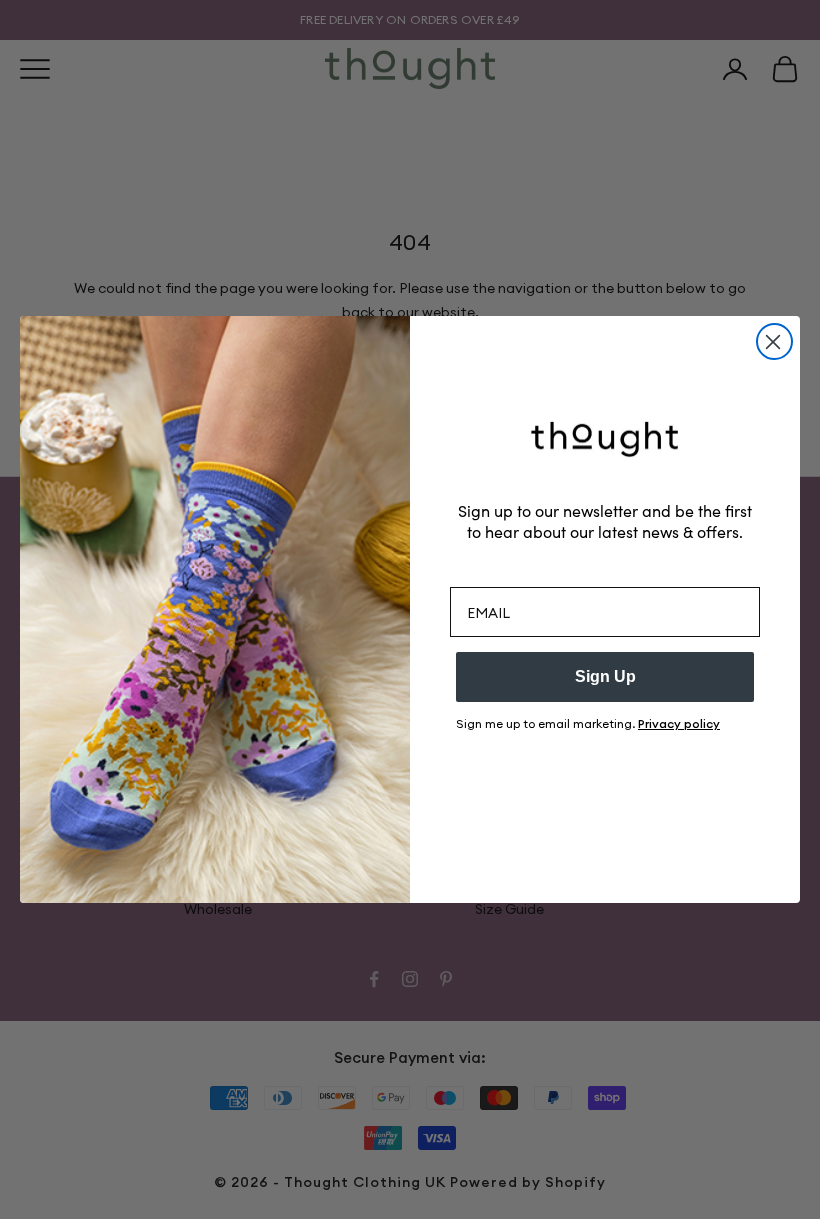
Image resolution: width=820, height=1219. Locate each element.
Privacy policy (679, 723)
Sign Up (605, 676)
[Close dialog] (774, 341)
